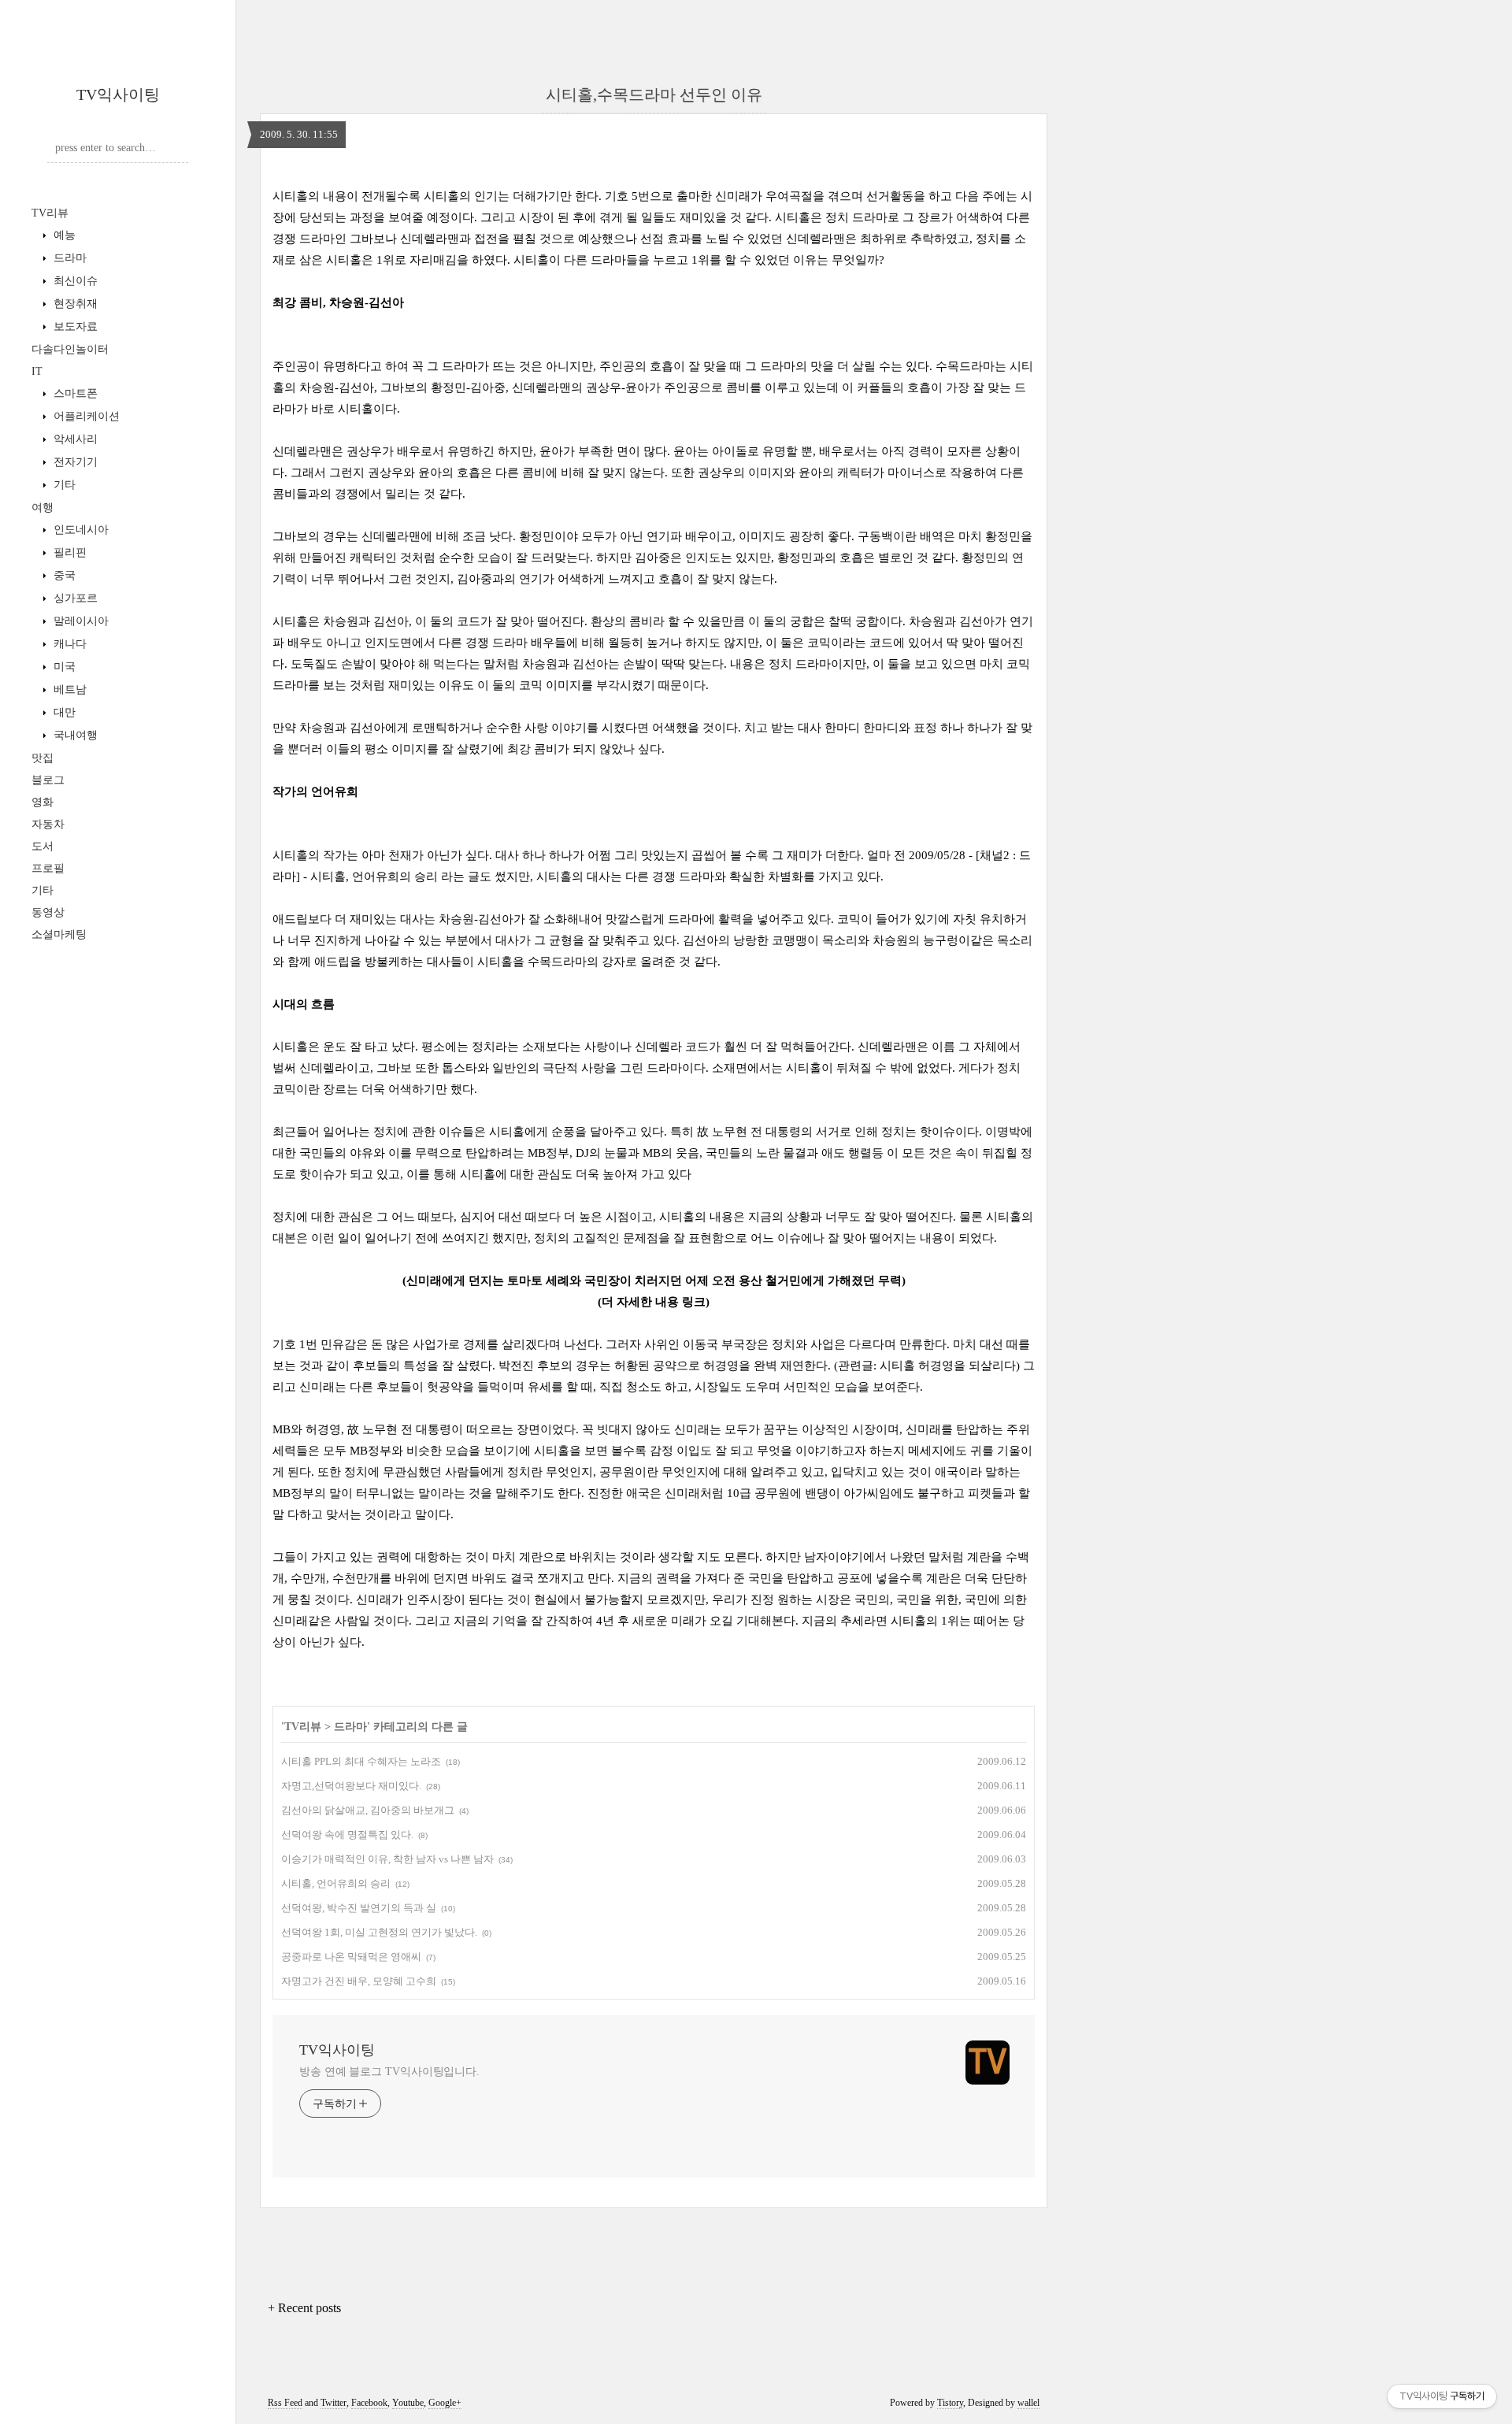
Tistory (950, 2403)
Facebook (369, 2403)
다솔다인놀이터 (70, 349)
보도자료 (74, 326)
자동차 (48, 824)
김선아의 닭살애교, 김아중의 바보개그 (368, 1810)
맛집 (43, 758)
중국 (63, 575)
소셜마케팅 (59, 934)
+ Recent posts (304, 2308)
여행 (43, 508)
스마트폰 (74, 393)
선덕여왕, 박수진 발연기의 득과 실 (359, 1908)
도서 (43, 846)
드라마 (69, 258)
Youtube (408, 2403)
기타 (63, 485)
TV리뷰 (50, 213)
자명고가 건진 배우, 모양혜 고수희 (359, 1981)
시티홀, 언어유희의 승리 (336, 1883)
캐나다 (69, 644)
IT (37, 371)
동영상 (48, 912)
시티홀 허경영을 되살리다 (948, 1366)
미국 (63, 667)
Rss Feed (285, 2403)
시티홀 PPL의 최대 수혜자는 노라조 (361, 1761)
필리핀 (69, 552)
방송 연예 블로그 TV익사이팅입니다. (389, 2072)
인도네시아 (80, 530)
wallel (1028, 2403)
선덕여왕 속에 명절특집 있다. (347, 1835)
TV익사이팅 (118, 95)
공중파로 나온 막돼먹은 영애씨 (351, 1957)
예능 (63, 235)
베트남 (69, 689)
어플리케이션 (85, 416)
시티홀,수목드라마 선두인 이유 (654, 95)
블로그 (48, 780)
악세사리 (74, 439)
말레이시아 (80, 621)
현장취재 (74, 304)
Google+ (445, 2403)
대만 (63, 712)
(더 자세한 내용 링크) (654, 1302)
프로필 (48, 868)
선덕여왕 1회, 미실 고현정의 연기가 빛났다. (379, 1932)
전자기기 (74, 462)
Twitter (334, 2403)
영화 (43, 802)
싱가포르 (74, 598)
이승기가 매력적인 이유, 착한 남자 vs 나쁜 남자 (387, 1859)
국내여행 (74, 735)
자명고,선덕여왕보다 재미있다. (351, 1786)
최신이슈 (74, 281)
